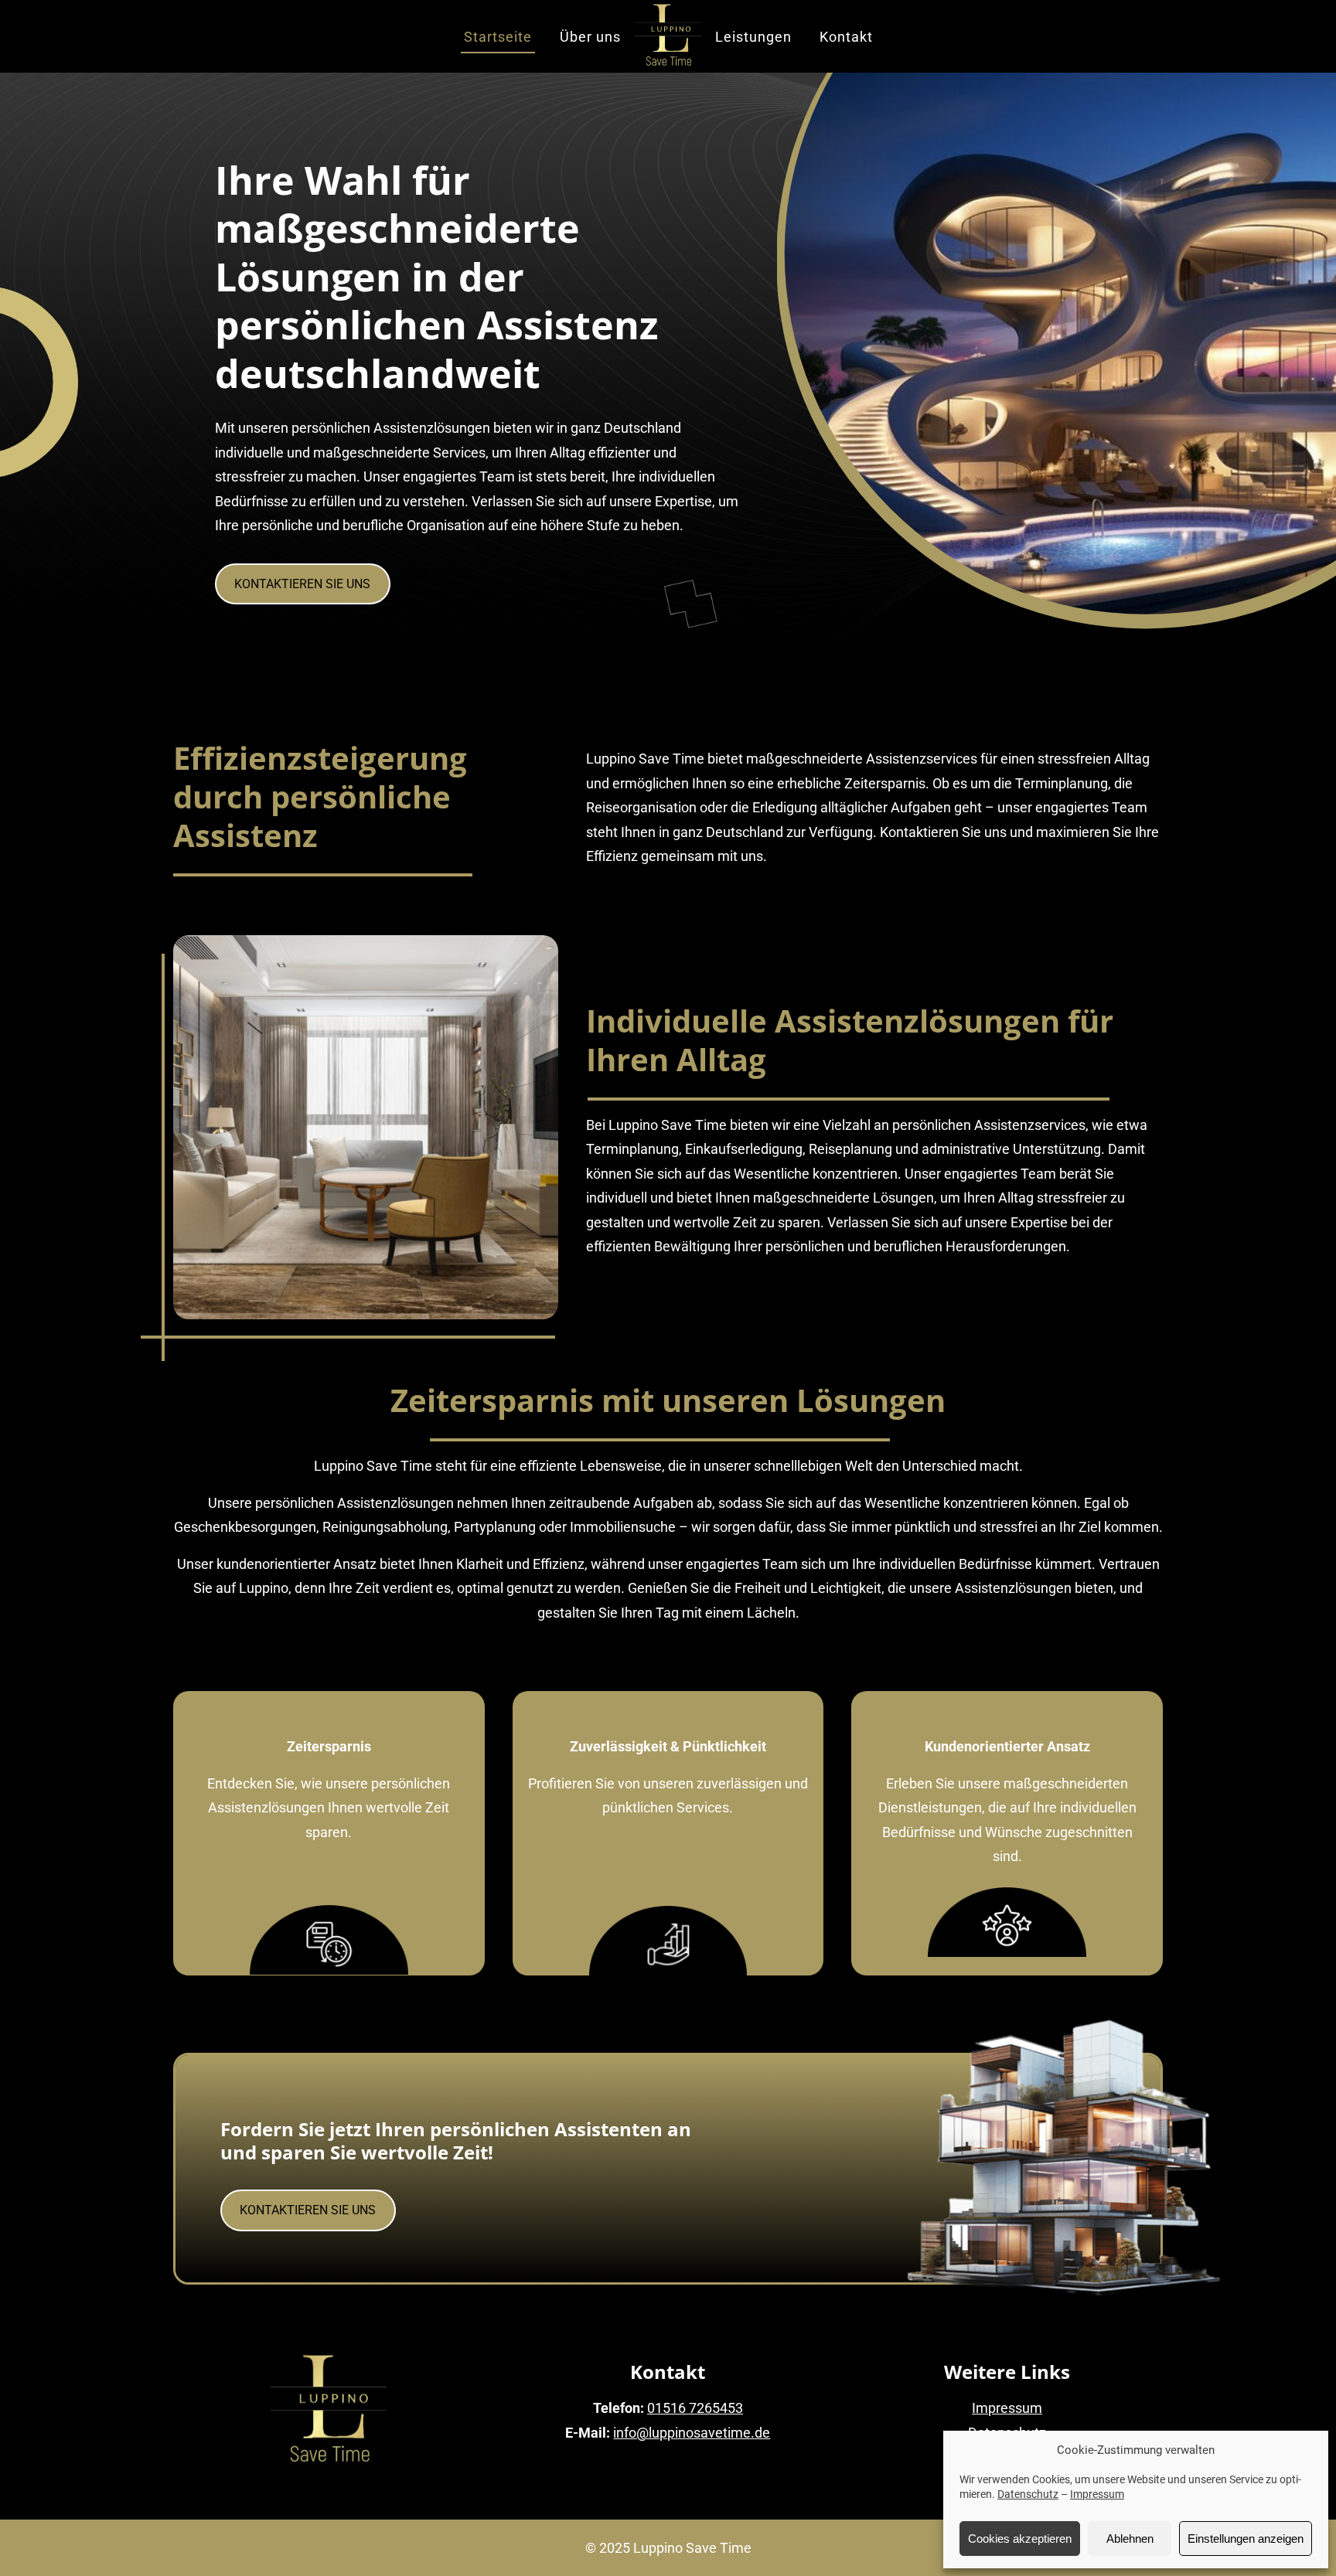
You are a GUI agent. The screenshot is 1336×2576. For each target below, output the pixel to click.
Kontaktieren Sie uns (302, 584)
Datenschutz (1028, 2494)
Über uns (590, 37)
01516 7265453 (695, 2408)
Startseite (498, 37)
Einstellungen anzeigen (1246, 2539)
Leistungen (753, 37)
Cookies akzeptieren (1020, 2539)
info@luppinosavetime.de (692, 2433)
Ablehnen (1130, 2539)
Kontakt (846, 37)
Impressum (1097, 2494)
